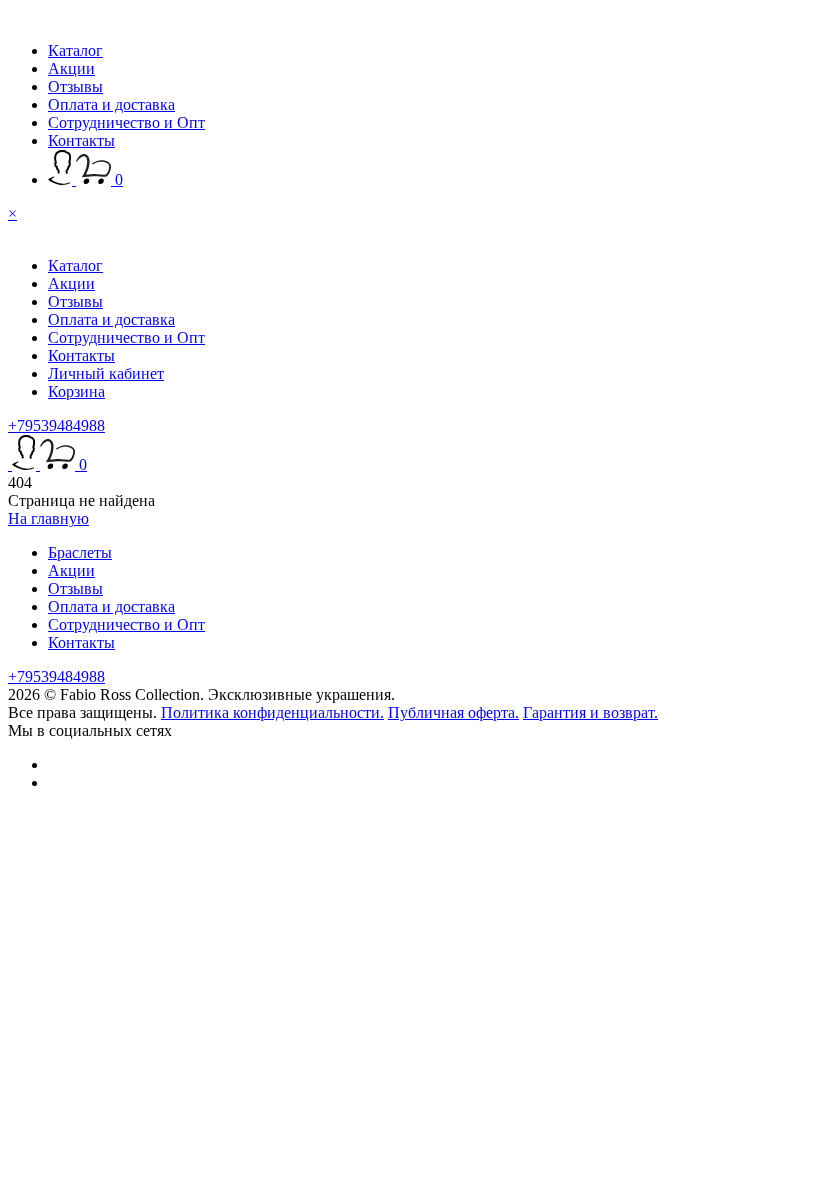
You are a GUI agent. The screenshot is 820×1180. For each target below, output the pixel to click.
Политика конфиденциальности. (272, 712)
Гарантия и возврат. (590, 712)
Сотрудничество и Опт (126, 122)
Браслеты (80, 552)
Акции (71, 68)
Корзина (76, 391)
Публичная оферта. (453, 712)
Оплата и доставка (111, 104)
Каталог (75, 50)
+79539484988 (56, 425)
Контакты (81, 140)
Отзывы (75, 86)
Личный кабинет (106, 373)
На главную (48, 518)
